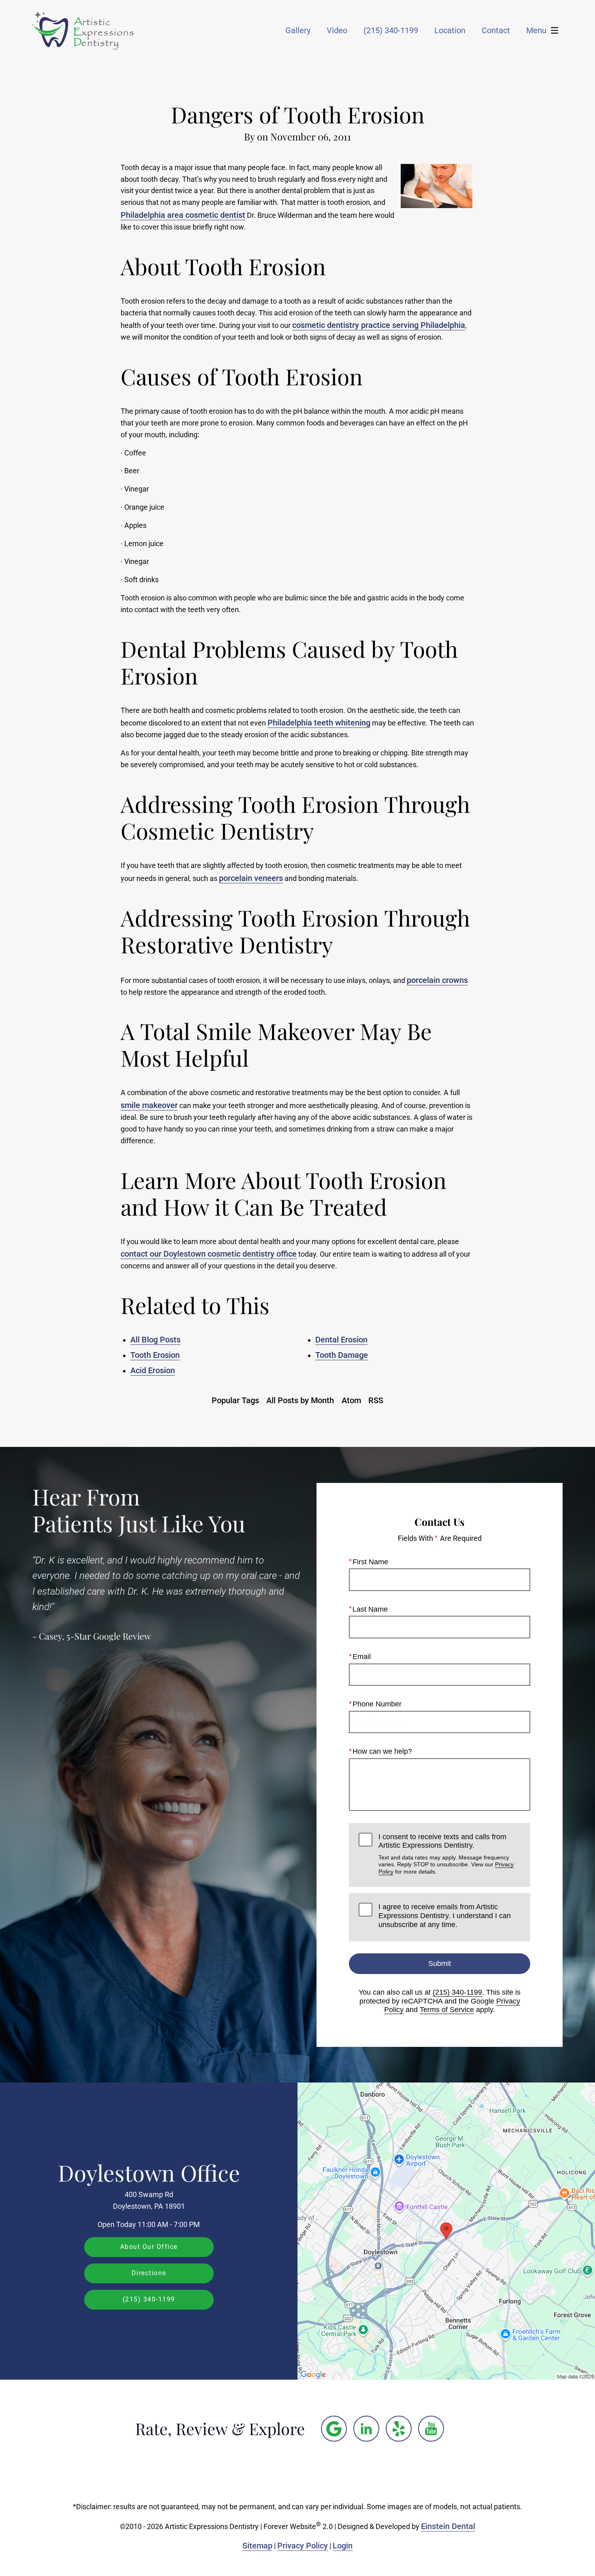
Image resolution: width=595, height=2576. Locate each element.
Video (337, 30)
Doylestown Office (149, 2172)
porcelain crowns (437, 980)
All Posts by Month (300, 1400)
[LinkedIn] (366, 2429)
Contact (496, 30)
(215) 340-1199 (457, 1992)
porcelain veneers (251, 878)
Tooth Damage (342, 1355)
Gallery (298, 30)
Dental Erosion (341, 1340)
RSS (376, 1400)
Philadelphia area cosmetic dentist (183, 215)
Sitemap (257, 2546)
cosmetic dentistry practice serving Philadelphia (379, 325)
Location (450, 30)
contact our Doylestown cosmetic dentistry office (209, 1254)
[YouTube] (431, 2429)
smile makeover (149, 1105)
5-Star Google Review (109, 1636)
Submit (440, 1963)
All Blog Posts (155, 1340)
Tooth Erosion (155, 1355)
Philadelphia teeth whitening (319, 723)
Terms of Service (447, 2010)
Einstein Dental (448, 2526)
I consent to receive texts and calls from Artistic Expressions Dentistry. (446, 1854)
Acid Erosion (153, 1370)
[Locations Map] (446, 2231)
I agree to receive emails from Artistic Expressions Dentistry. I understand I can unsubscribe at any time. (445, 1916)
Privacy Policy (303, 2546)
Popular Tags (235, 1400)
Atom (351, 1400)
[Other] (334, 2429)
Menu (536, 30)
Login (343, 2546)
